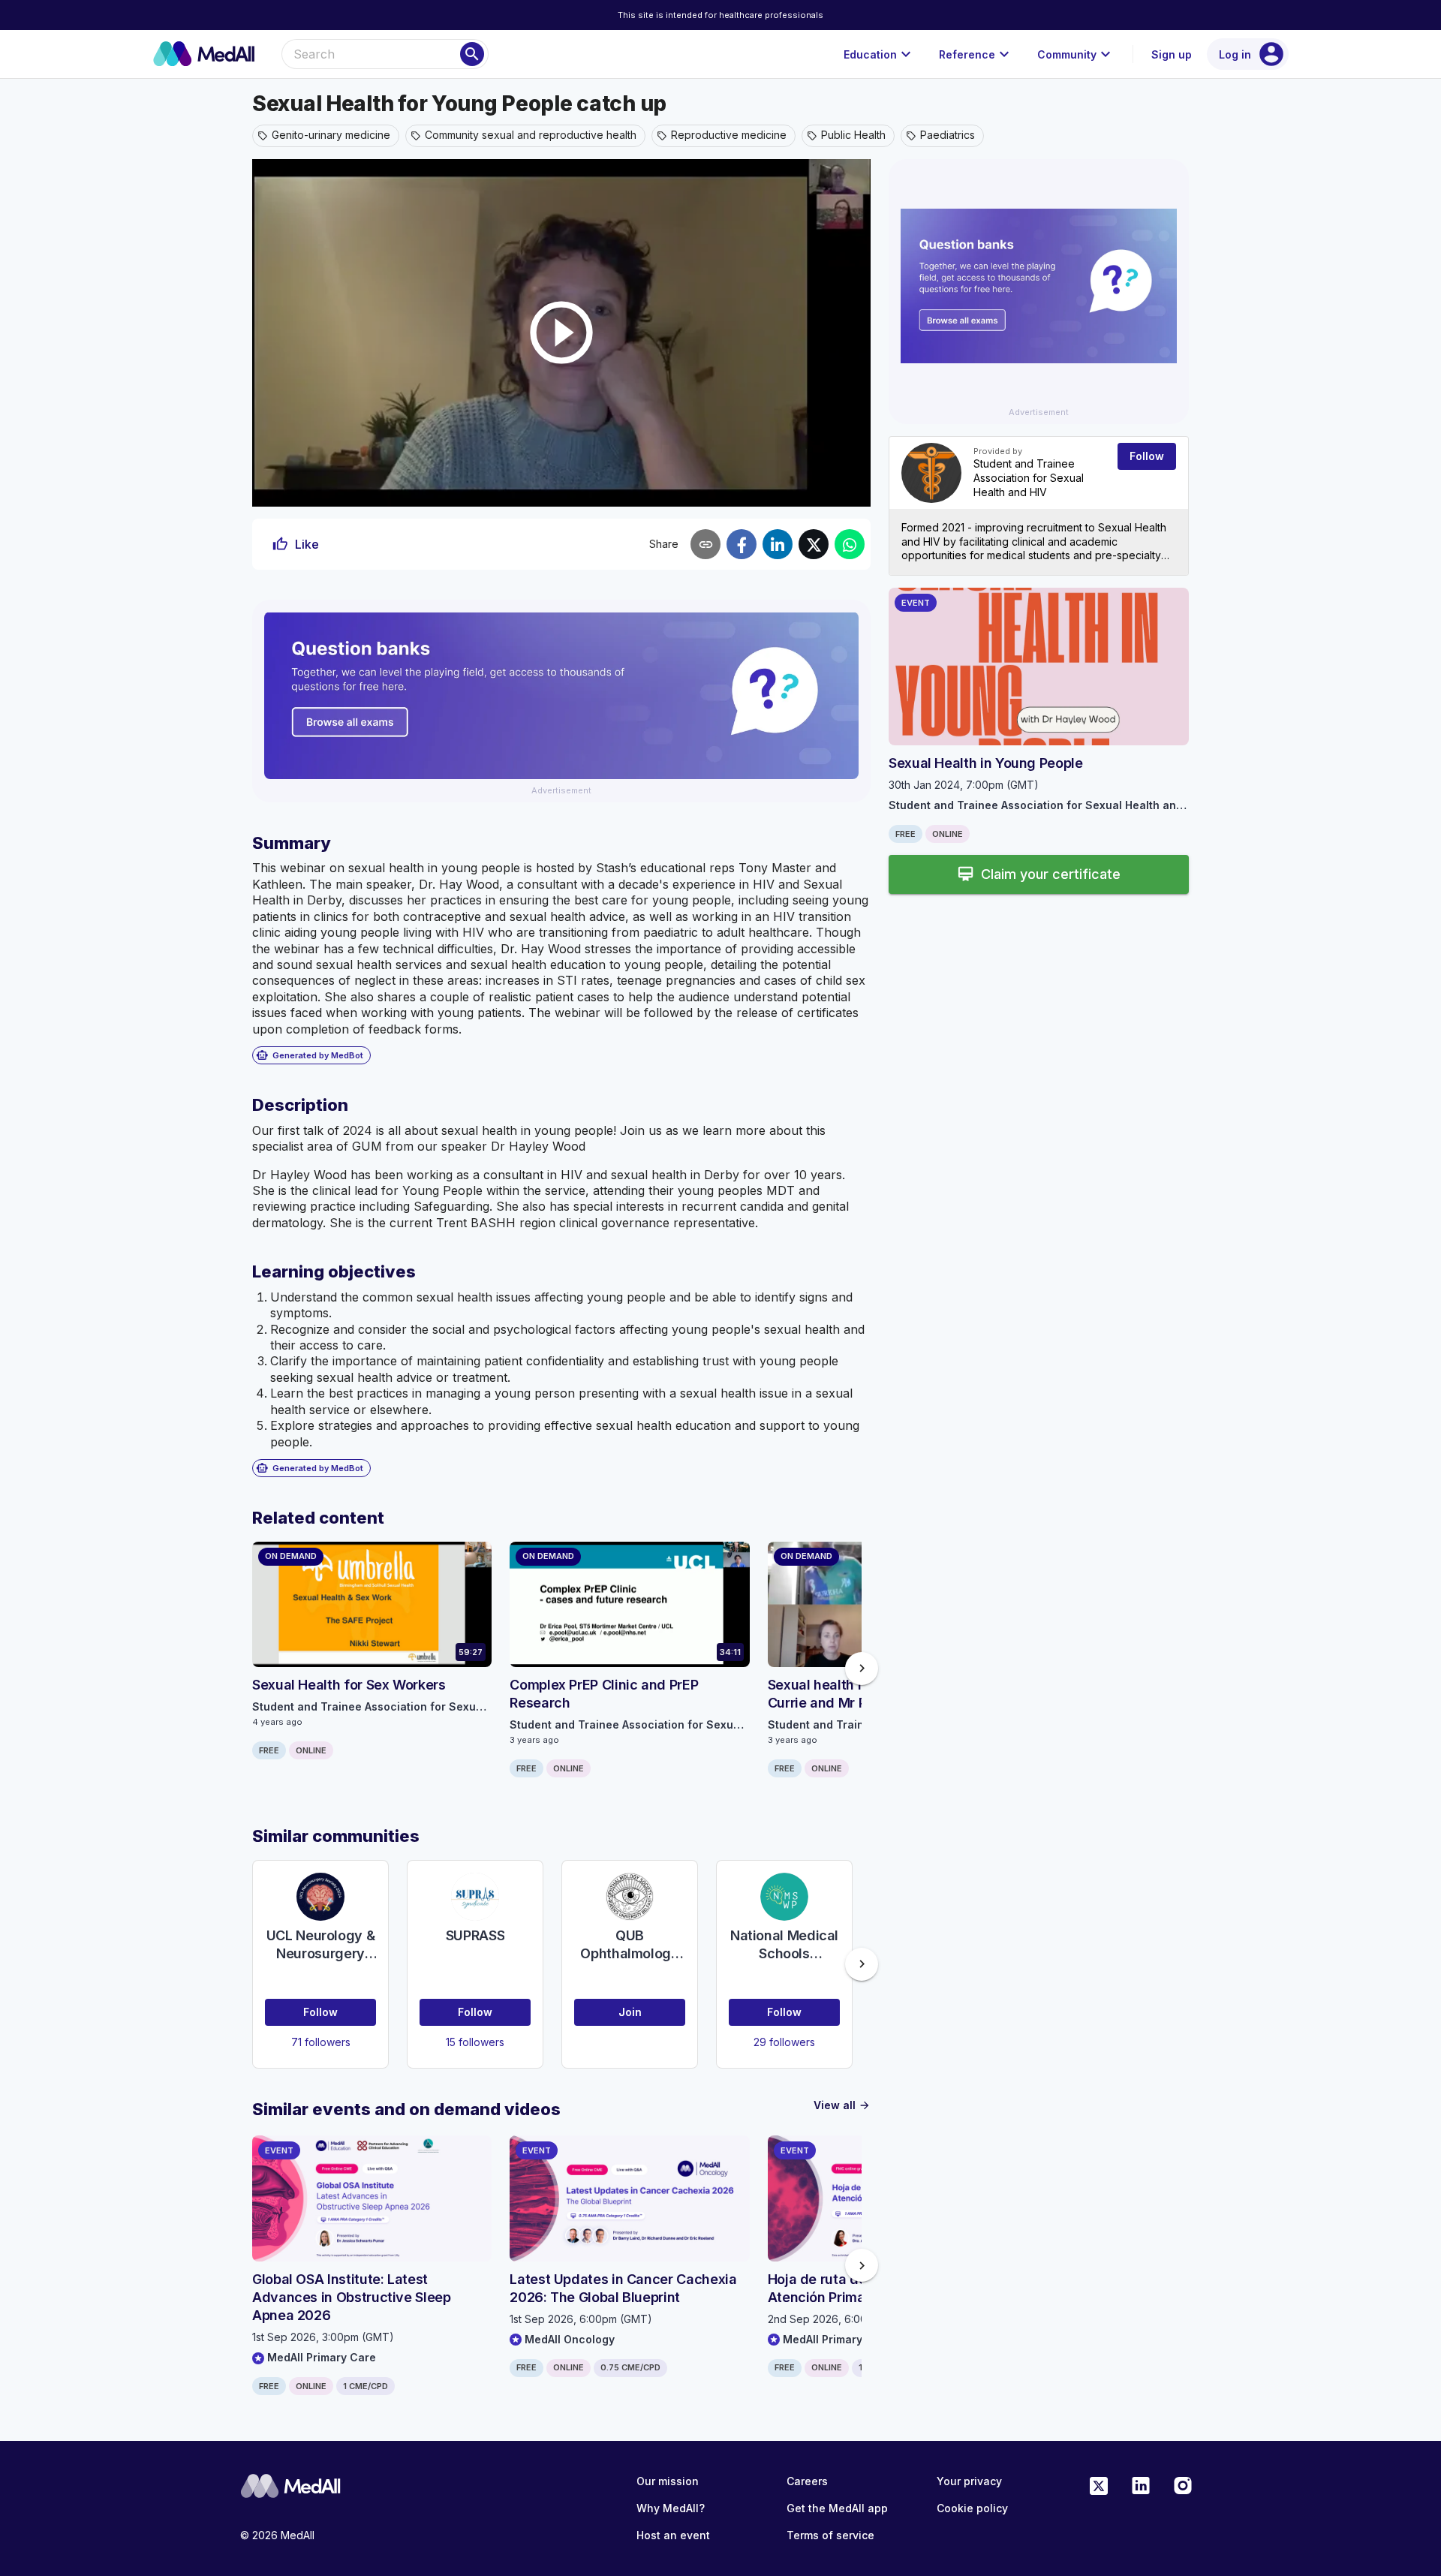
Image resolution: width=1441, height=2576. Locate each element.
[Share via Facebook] (742, 544)
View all (842, 2105)
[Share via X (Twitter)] (814, 544)
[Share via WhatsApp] (850, 544)
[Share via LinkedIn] (778, 544)
